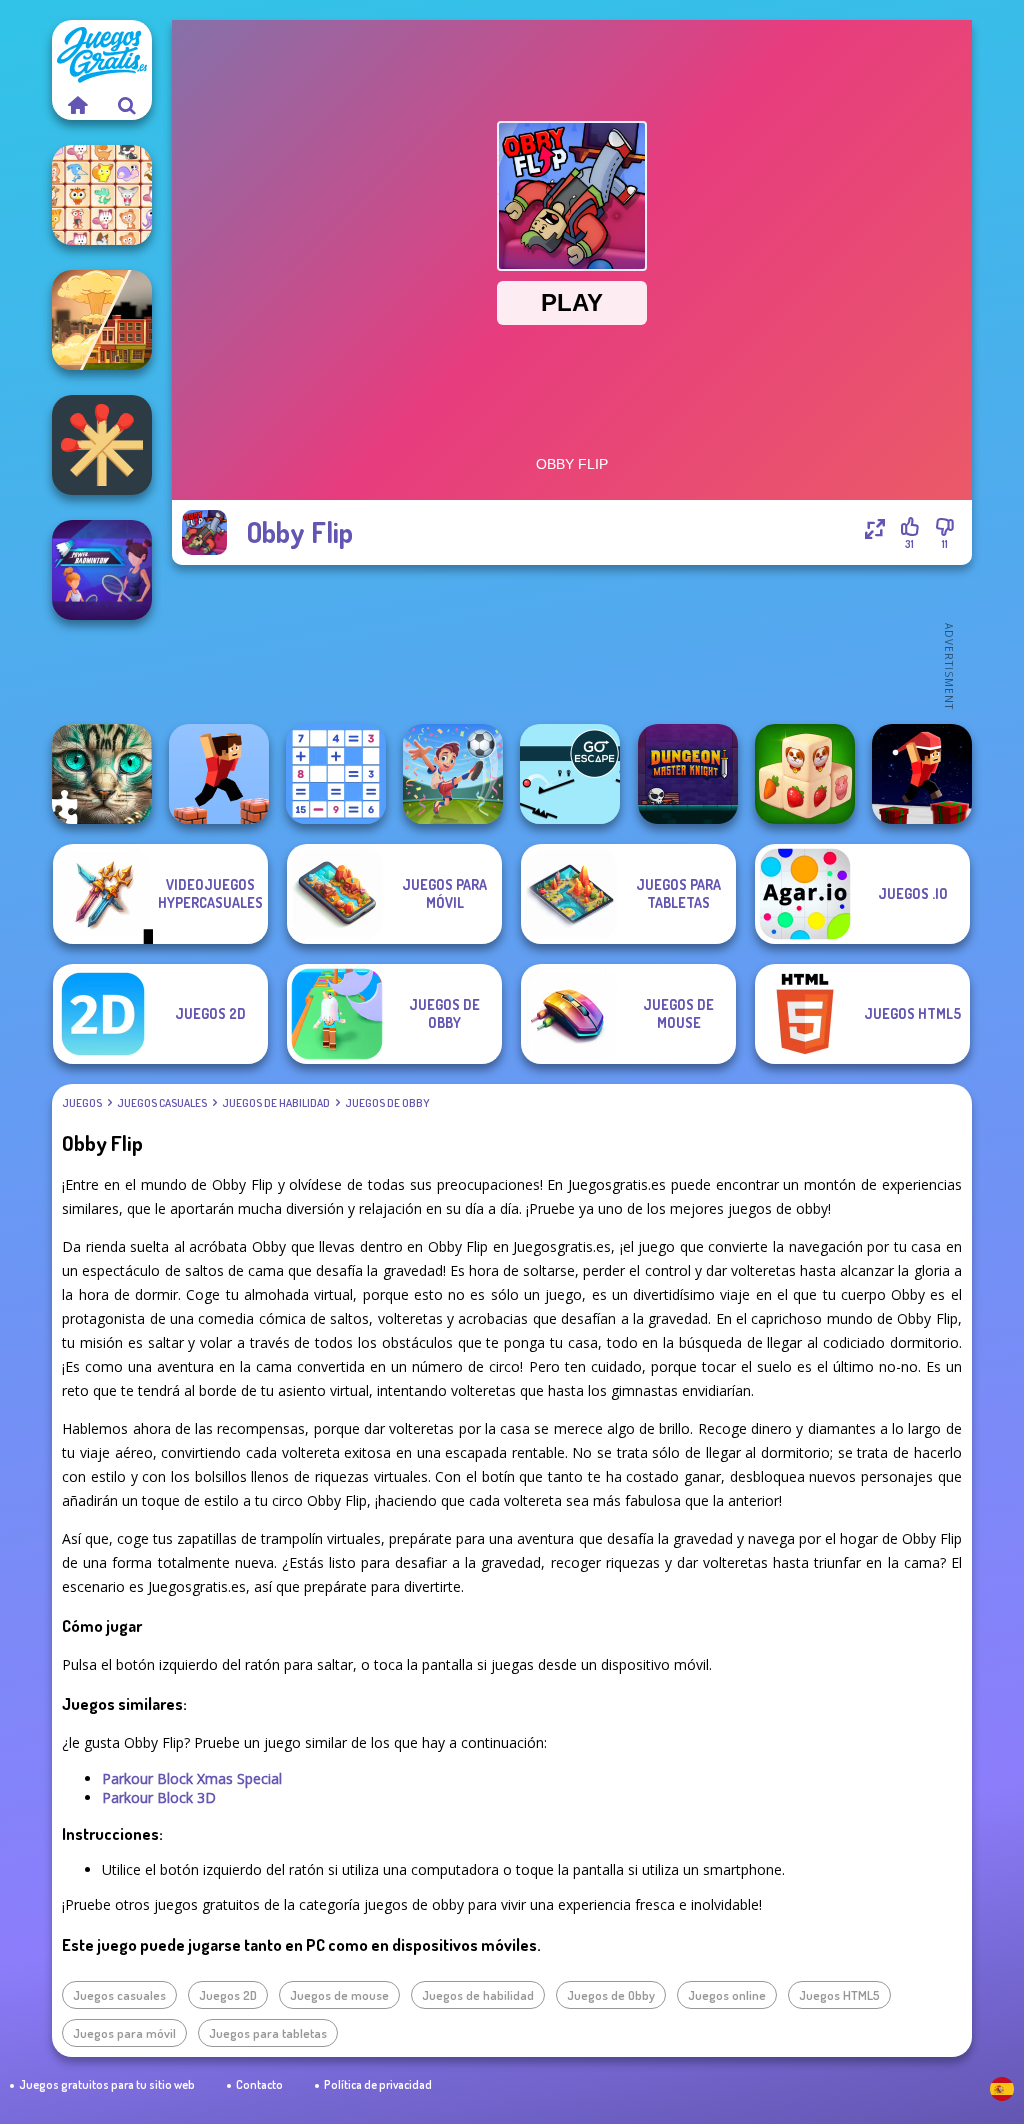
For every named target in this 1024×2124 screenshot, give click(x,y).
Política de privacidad (378, 2084)
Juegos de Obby (387, 1103)
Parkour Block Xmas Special (192, 1778)
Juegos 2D (228, 1995)
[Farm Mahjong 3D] (805, 774)
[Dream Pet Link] (102, 195)
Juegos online (727, 1995)
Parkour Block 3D (159, 1797)
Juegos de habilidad (276, 1103)
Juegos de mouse (339, 1995)
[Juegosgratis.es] (77, 105)
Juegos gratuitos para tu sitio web (107, 2084)
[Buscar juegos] (127, 105)
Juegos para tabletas (268, 2033)
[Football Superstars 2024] (453, 774)
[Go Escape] (570, 774)
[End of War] (102, 320)
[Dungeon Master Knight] (688, 774)
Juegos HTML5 (839, 1995)
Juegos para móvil (124, 2033)
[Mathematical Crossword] (336, 774)
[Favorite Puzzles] (102, 774)
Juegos (82, 1103)
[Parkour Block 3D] (219, 774)
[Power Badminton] (102, 570)
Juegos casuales (162, 1103)
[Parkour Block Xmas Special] (922, 774)
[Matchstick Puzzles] (102, 445)
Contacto (259, 2084)
